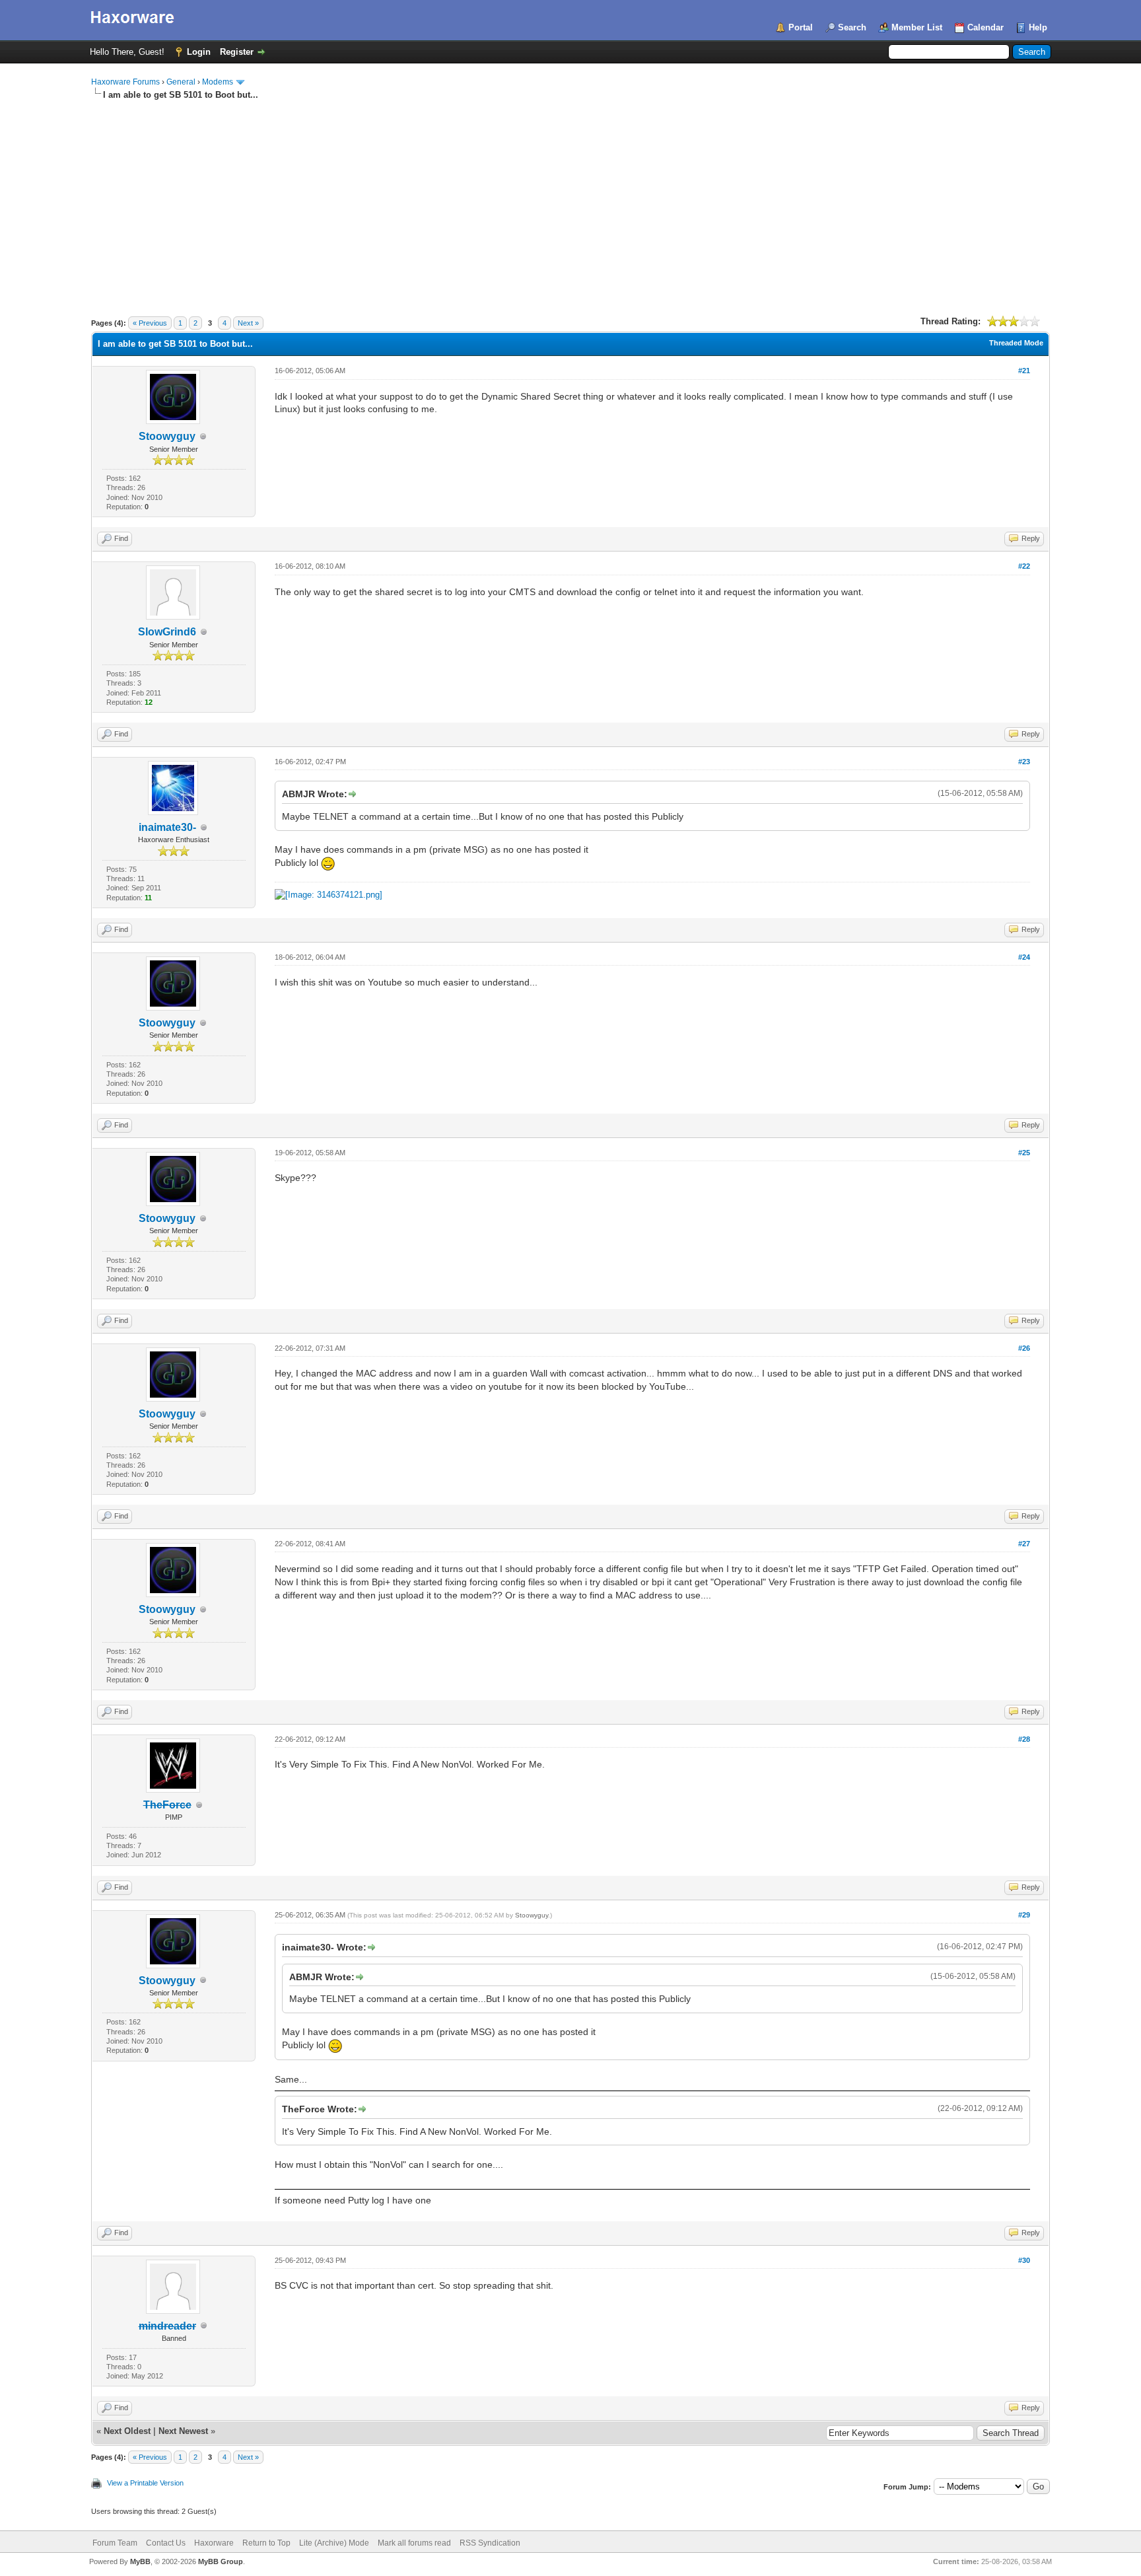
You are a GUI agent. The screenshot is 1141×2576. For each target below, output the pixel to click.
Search (852, 27)
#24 (1024, 957)
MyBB (140, 2561)
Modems (218, 82)
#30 (1024, 2260)
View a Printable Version (145, 2483)
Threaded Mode (1016, 343)
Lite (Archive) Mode (334, 2543)
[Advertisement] (570, 200)
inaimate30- (167, 827)
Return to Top (266, 2543)
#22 (1024, 566)
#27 (1024, 1544)
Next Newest (183, 2431)
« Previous (150, 323)
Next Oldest (127, 2431)
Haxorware (214, 2543)
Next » (248, 323)
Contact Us (166, 2543)
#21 (1024, 371)
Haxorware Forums (125, 82)
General (181, 82)
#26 (1024, 1348)
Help (1038, 27)
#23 (1024, 762)
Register (237, 52)
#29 (1024, 1915)
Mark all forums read (414, 2543)
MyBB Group (221, 2561)
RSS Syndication (490, 2543)
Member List (917, 27)
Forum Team (115, 2543)
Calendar (985, 27)
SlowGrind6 (167, 632)
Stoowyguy (167, 436)
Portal (801, 27)
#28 (1024, 1739)
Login (199, 52)
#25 (1024, 1153)
